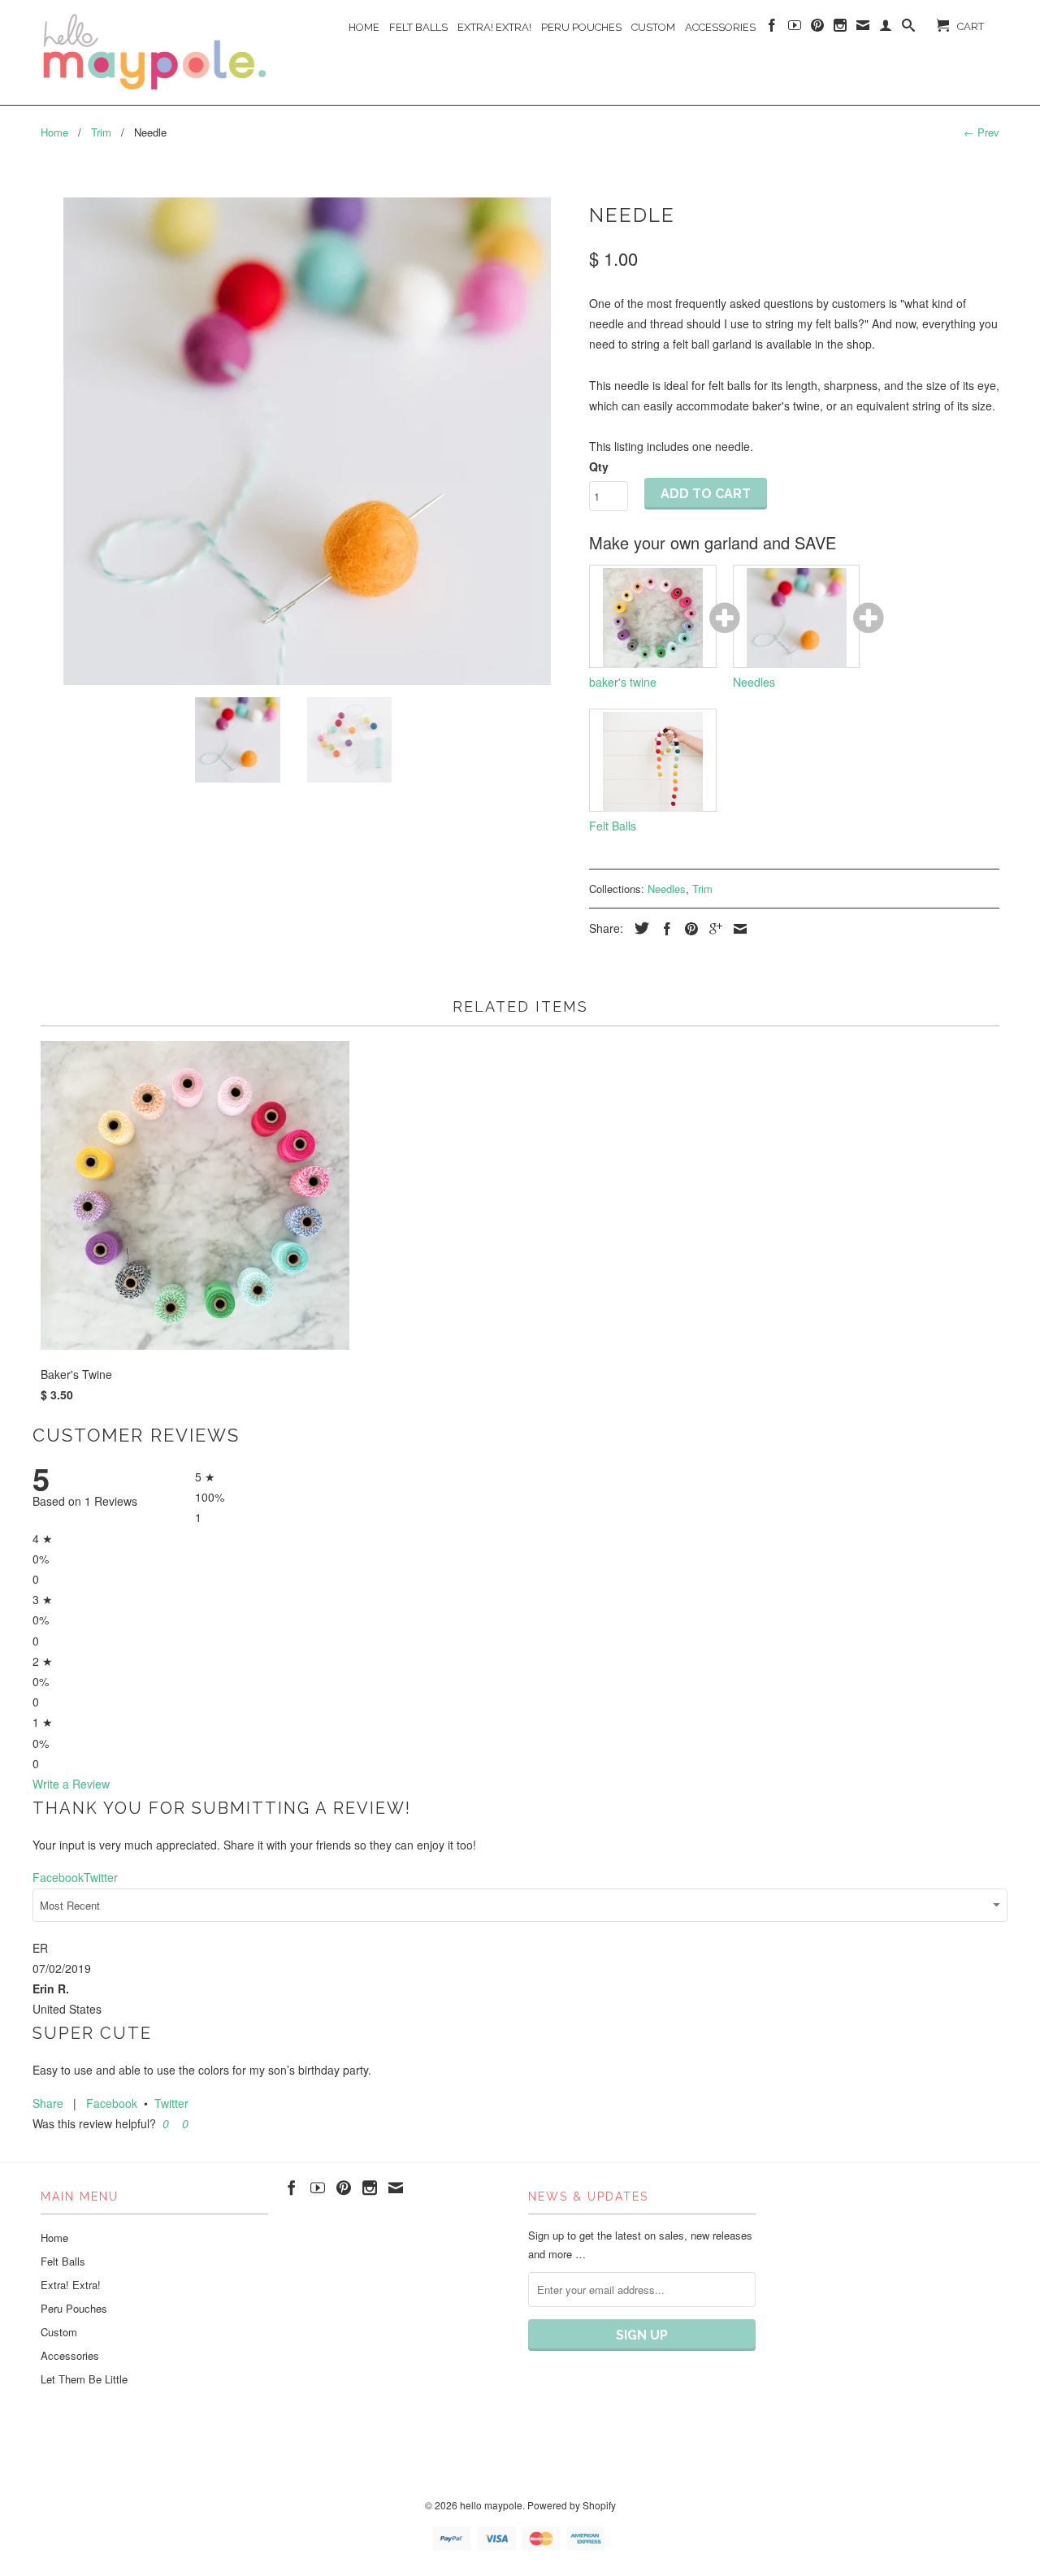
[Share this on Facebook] (663, 929)
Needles (667, 889)
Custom (653, 27)
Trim (702, 889)
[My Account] (886, 28)
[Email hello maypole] (863, 28)
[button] (164, 2123)
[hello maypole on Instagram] (840, 28)
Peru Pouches (581, 27)
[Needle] (307, 441)
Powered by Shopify (572, 2505)
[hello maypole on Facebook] (772, 28)
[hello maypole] (154, 52)
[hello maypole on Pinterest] (817, 28)
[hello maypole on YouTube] (795, 28)
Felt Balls (418, 27)
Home (364, 27)
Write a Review (71, 1784)
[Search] (908, 28)
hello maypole (491, 2505)
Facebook (112, 2103)
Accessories (720, 27)
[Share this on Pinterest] (687, 929)
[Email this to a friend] (736, 929)
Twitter (171, 2103)
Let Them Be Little (84, 2379)
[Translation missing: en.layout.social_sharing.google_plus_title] (712, 929)
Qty (599, 466)
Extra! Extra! (494, 27)
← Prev (981, 132)
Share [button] (48, 2103)
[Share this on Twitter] (638, 928)
